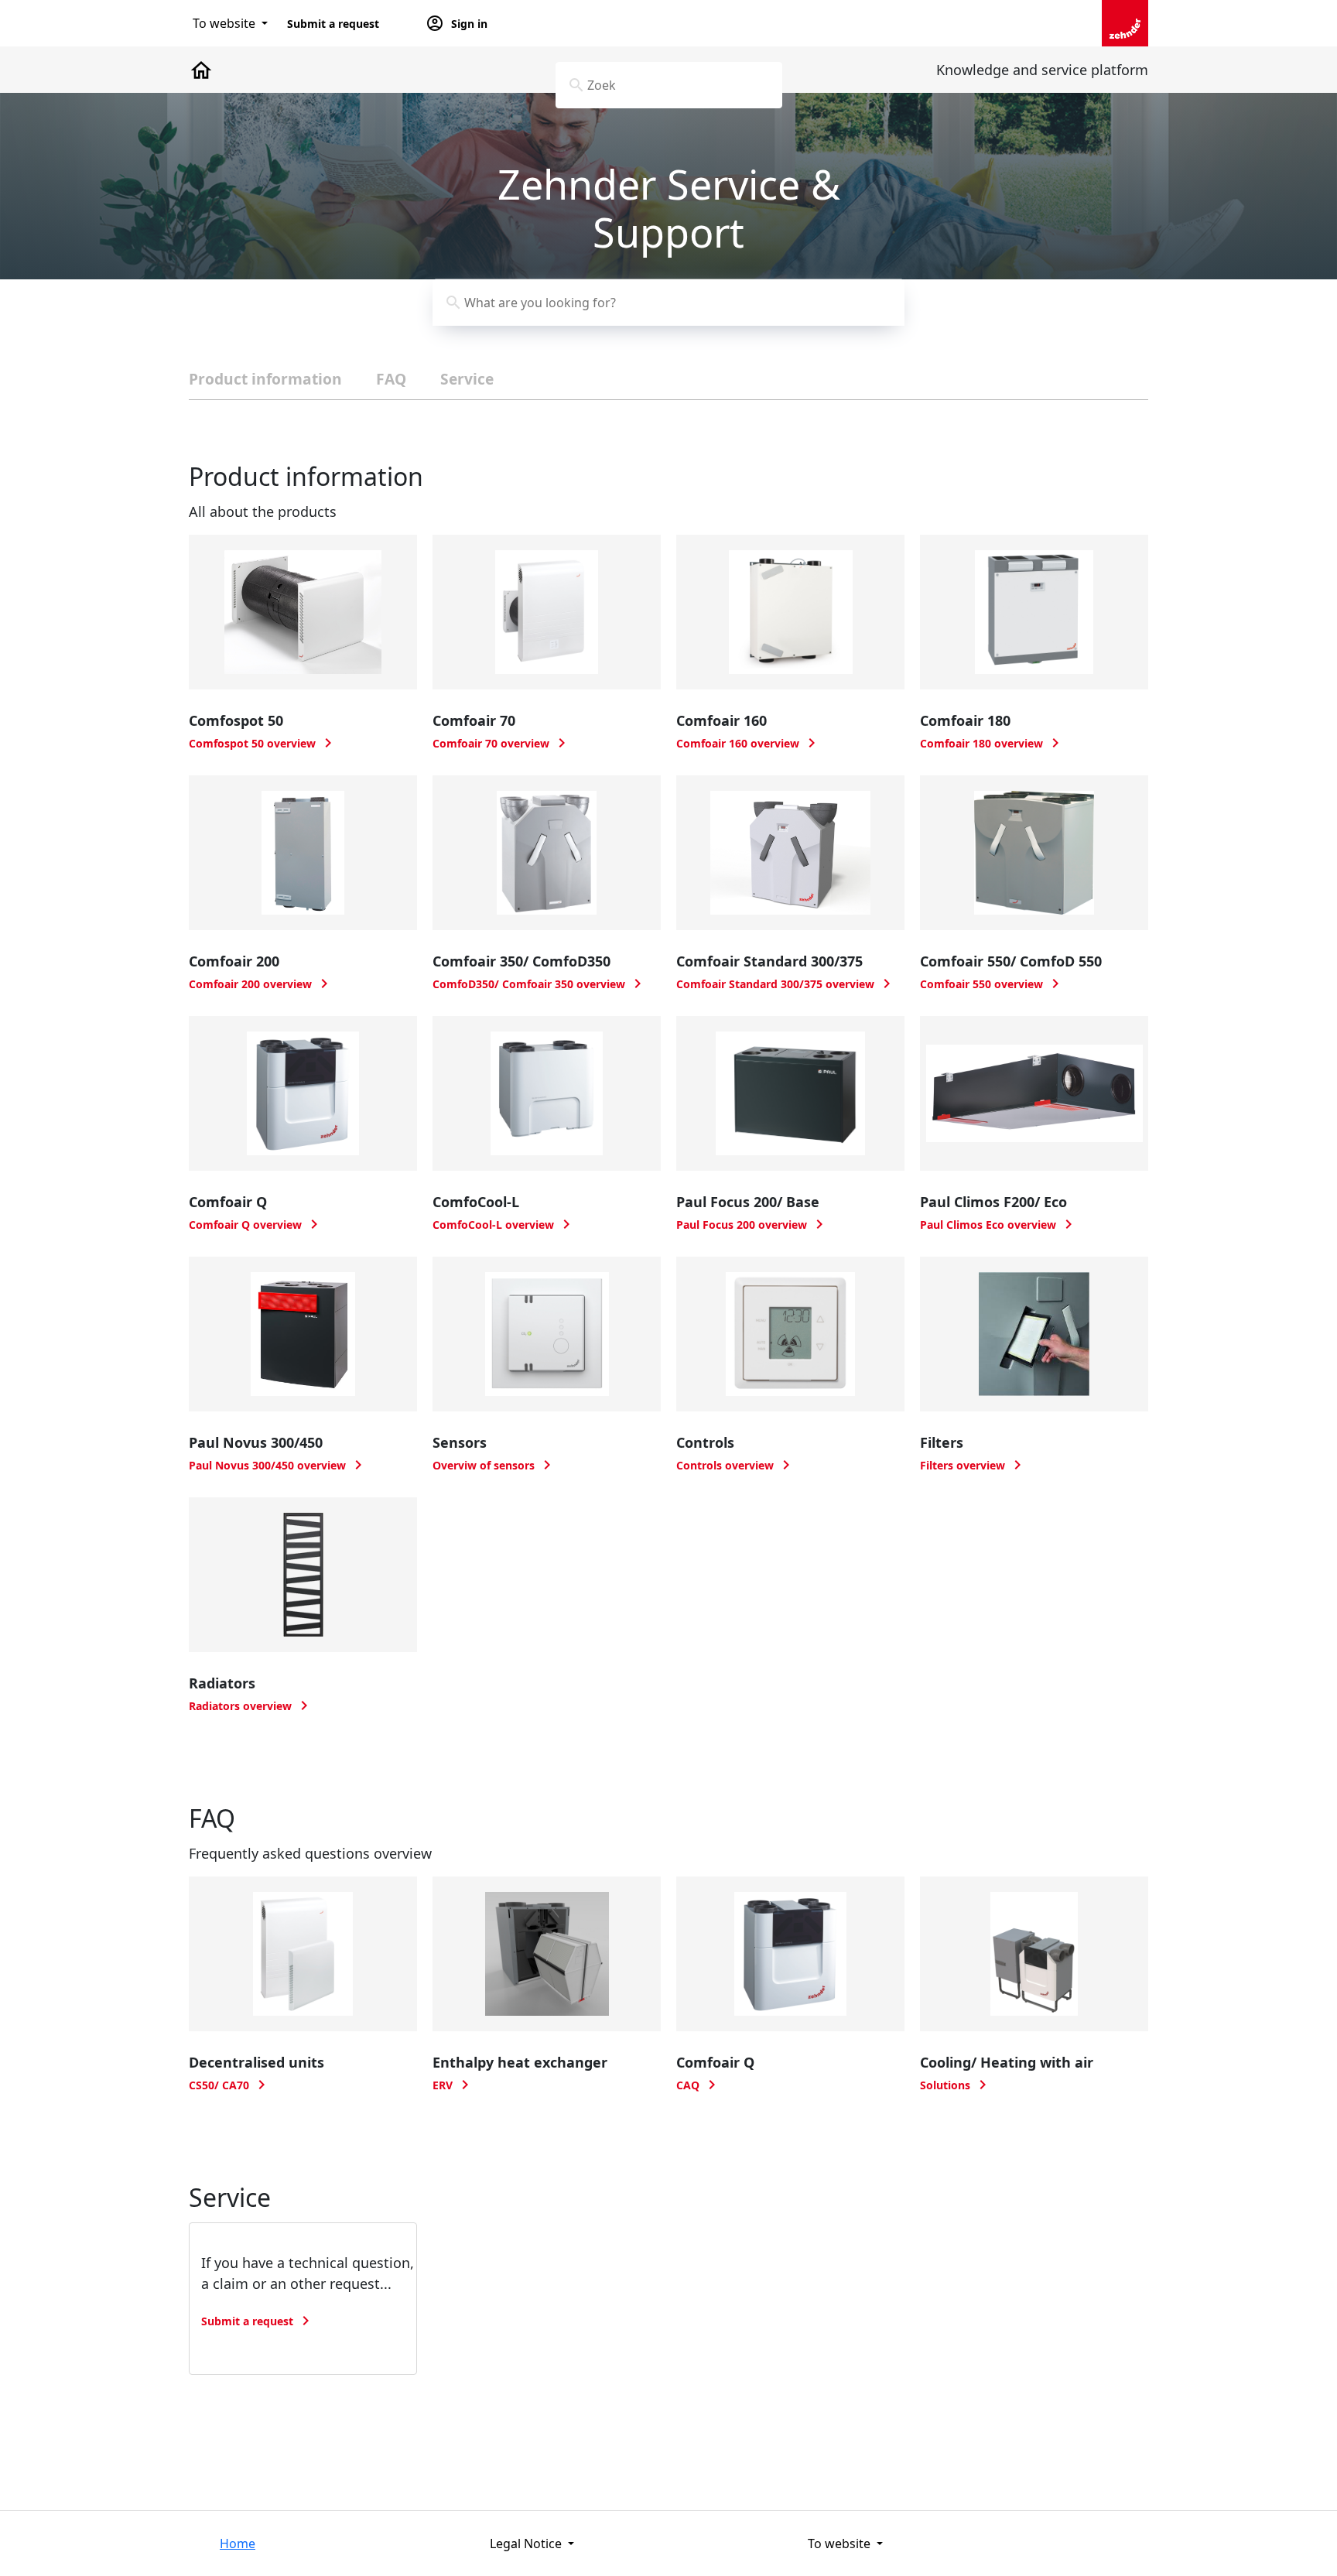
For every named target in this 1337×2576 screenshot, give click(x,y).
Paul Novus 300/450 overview (278, 1465)
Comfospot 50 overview (263, 743)
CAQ (699, 2085)
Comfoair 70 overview (502, 743)
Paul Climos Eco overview (999, 1225)
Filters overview (973, 1465)
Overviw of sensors (494, 1465)
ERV (453, 2085)
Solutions (956, 2085)
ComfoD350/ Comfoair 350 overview (540, 984)
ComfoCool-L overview (504, 1225)
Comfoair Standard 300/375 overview (786, 984)
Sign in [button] (456, 23)
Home (238, 2544)
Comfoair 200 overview (261, 984)
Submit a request (333, 24)
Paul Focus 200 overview (752, 1225)
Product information (265, 379)
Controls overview (736, 1465)
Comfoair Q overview (256, 1225)
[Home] (1125, 22)
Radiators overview (251, 1706)
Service (467, 379)
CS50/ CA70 (230, 2085)
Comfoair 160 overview (749, 743)
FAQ (391, 379)
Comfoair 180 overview (992, 743)
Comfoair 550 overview (992, 984)
